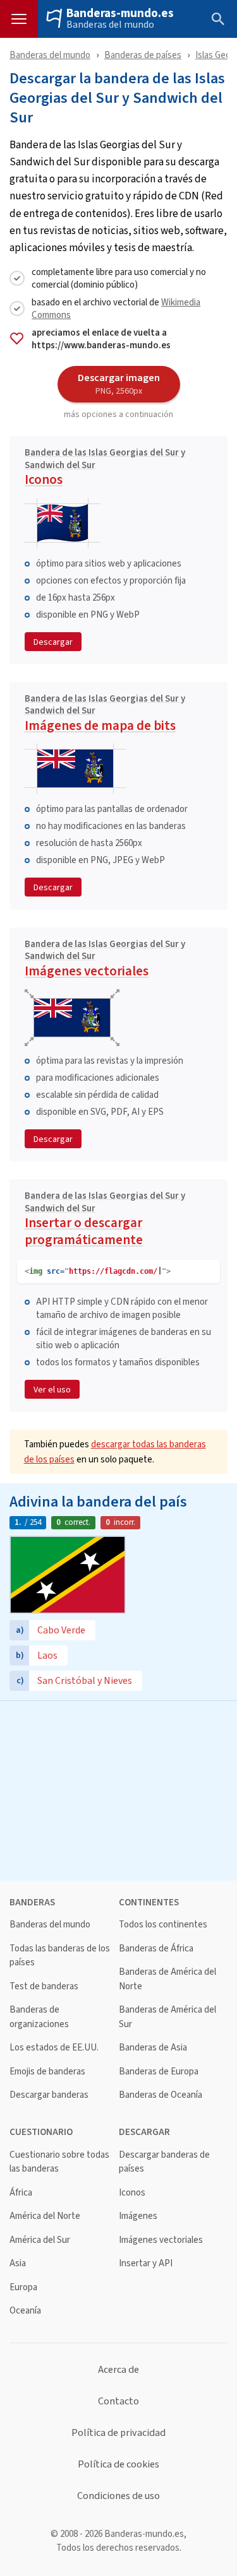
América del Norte (45, 2216)
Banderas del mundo (110, 25)
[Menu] (19, 19)
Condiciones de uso (118, 2496)
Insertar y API (146, 2263)
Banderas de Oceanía (161, 2095)
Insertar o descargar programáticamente (105, 1220)
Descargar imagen (119, 384)
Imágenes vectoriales (105, 960)
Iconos (105, 468)
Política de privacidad (118, 2433)
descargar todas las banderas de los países (115, 1451)
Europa (23, 2287)
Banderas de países (143, 55)
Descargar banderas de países (164, 2162)
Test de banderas (44, 1986)
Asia (18, 2263)
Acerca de (118, 2370)
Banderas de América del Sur (167, 2017)
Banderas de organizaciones (39, 2017)
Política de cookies (118, 2464)
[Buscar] (218, 19)
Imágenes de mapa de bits (105, 715)
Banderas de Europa (159, 2072)
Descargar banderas (49, 2095)
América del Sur (40, 2240)
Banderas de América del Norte (167, 1979)
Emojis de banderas (47, 2072)
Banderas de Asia (153, 2048)
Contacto (118, 2401)
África (21, 2193)
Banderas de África (156, 1949)
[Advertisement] (118, 1789)
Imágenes (138, 2216)
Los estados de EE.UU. (54, 2048)
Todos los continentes (163, 1925)
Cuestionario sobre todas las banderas (59, 2162)
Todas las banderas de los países (60, 1956)
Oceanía (25, 2311)
